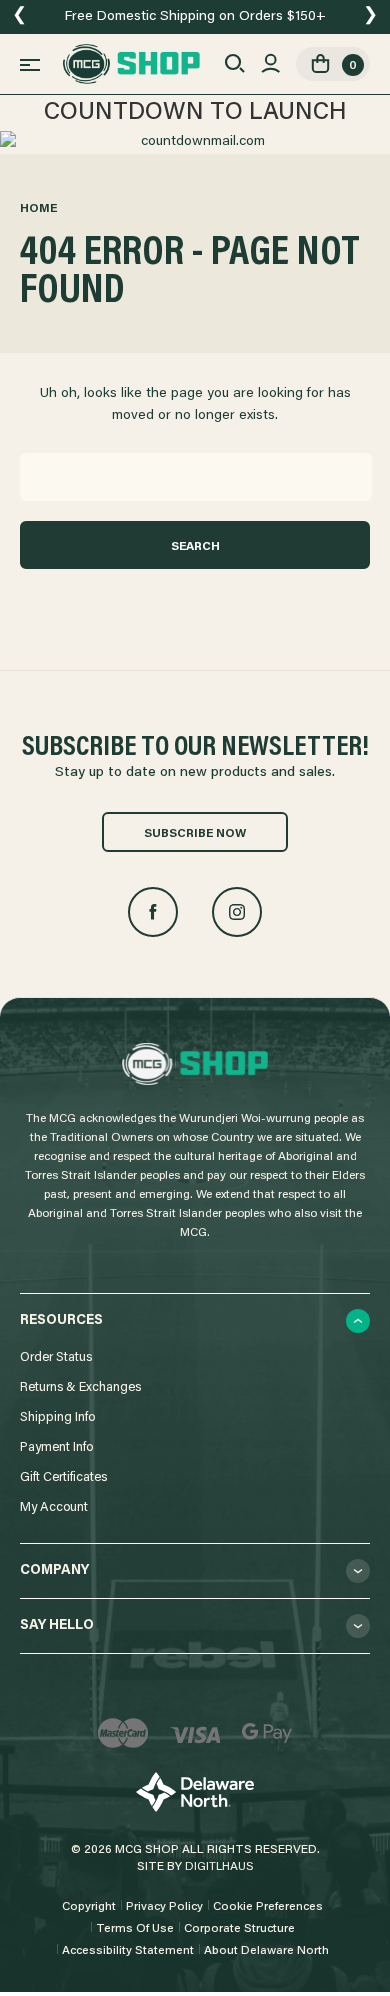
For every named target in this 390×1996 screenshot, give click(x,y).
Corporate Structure (239, 1929)
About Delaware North (266, 1951)
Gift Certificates (63, 1477)
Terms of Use (135, 1929)
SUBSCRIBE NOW (195, 834)
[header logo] (131, 64)
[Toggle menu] (30, 64)
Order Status (56, 1357)
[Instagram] (237, 912)
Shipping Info (57, 1417)
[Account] (270, 64)
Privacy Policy (164, 1907)
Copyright (89, 1907)
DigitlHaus (219, 1867)
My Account (54, 1507)
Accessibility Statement (128, 1951)
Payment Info (56, 1447)
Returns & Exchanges (80, 1387)
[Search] (234, 64)
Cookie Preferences (268, 1907)
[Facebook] (153, 912)
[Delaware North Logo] (195, 1792)
